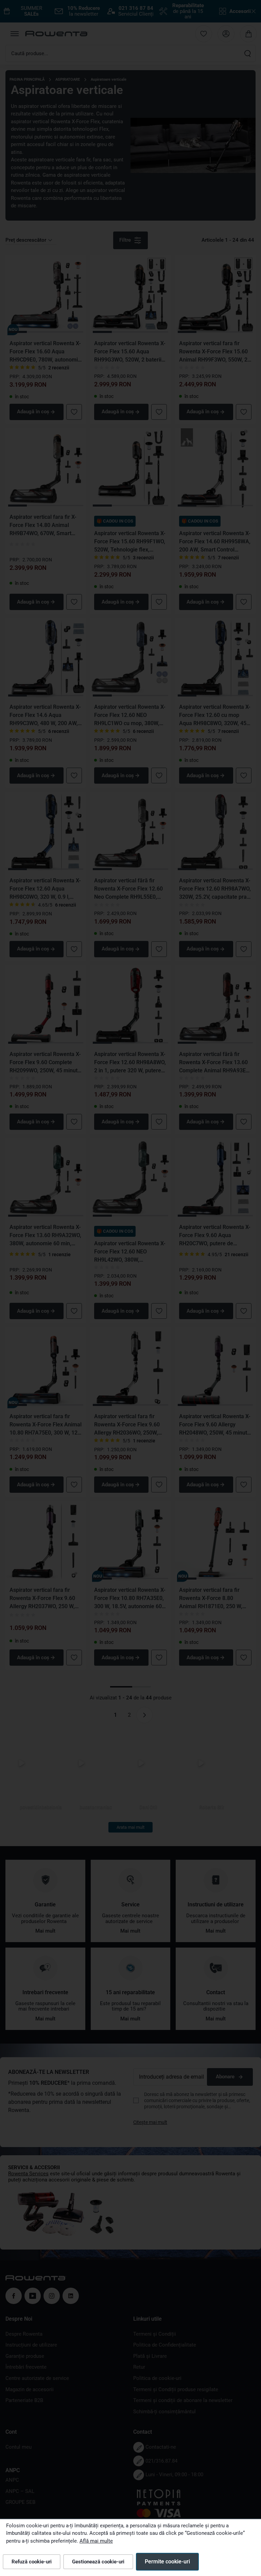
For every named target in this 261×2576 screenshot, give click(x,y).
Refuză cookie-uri (32, 2562)
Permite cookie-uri (167, 2562)
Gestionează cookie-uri (98, 2562)
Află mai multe (96, 2541)
